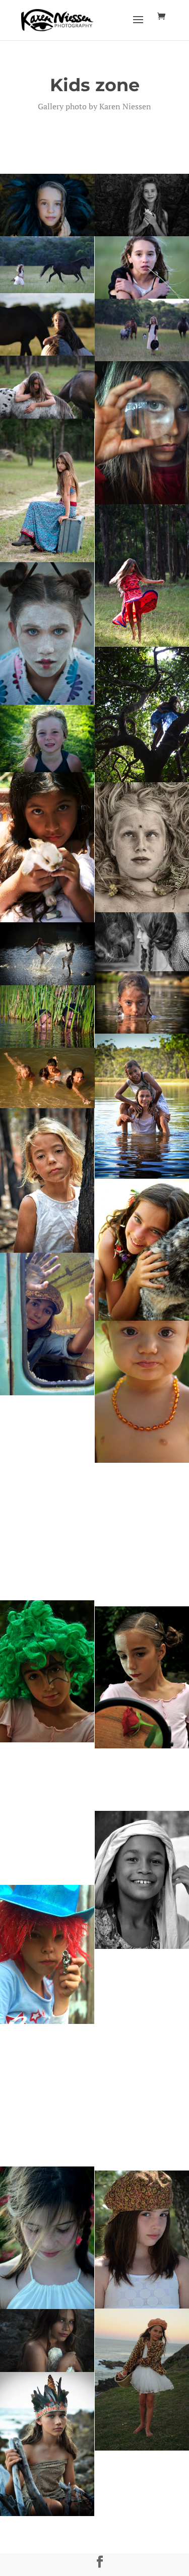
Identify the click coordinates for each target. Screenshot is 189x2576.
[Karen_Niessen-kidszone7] (47, 324)
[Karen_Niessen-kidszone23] (47, 848)
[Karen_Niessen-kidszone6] (47, 265)
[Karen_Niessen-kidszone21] (47, 738)
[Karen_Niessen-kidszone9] (47, 387)
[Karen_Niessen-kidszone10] (47, 491)
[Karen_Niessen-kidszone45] (47, 1671)
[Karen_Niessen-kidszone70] (47, 2444)
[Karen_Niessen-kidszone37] (47, 1078)
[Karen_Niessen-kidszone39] (47, 1466)
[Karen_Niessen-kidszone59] (47, 2095)
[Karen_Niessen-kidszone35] (47, 1324)
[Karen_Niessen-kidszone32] (47, 1180)
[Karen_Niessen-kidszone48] (47, 1814)
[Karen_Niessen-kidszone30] (47, 1016)
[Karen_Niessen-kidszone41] (47, 1569)
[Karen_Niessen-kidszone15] (47, 633)
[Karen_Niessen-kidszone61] (47, 2238)
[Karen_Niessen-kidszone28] (47, 954)
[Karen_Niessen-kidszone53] (47, 1954)
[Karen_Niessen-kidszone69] (47, 2340)
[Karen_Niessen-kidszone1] (47, 205)
